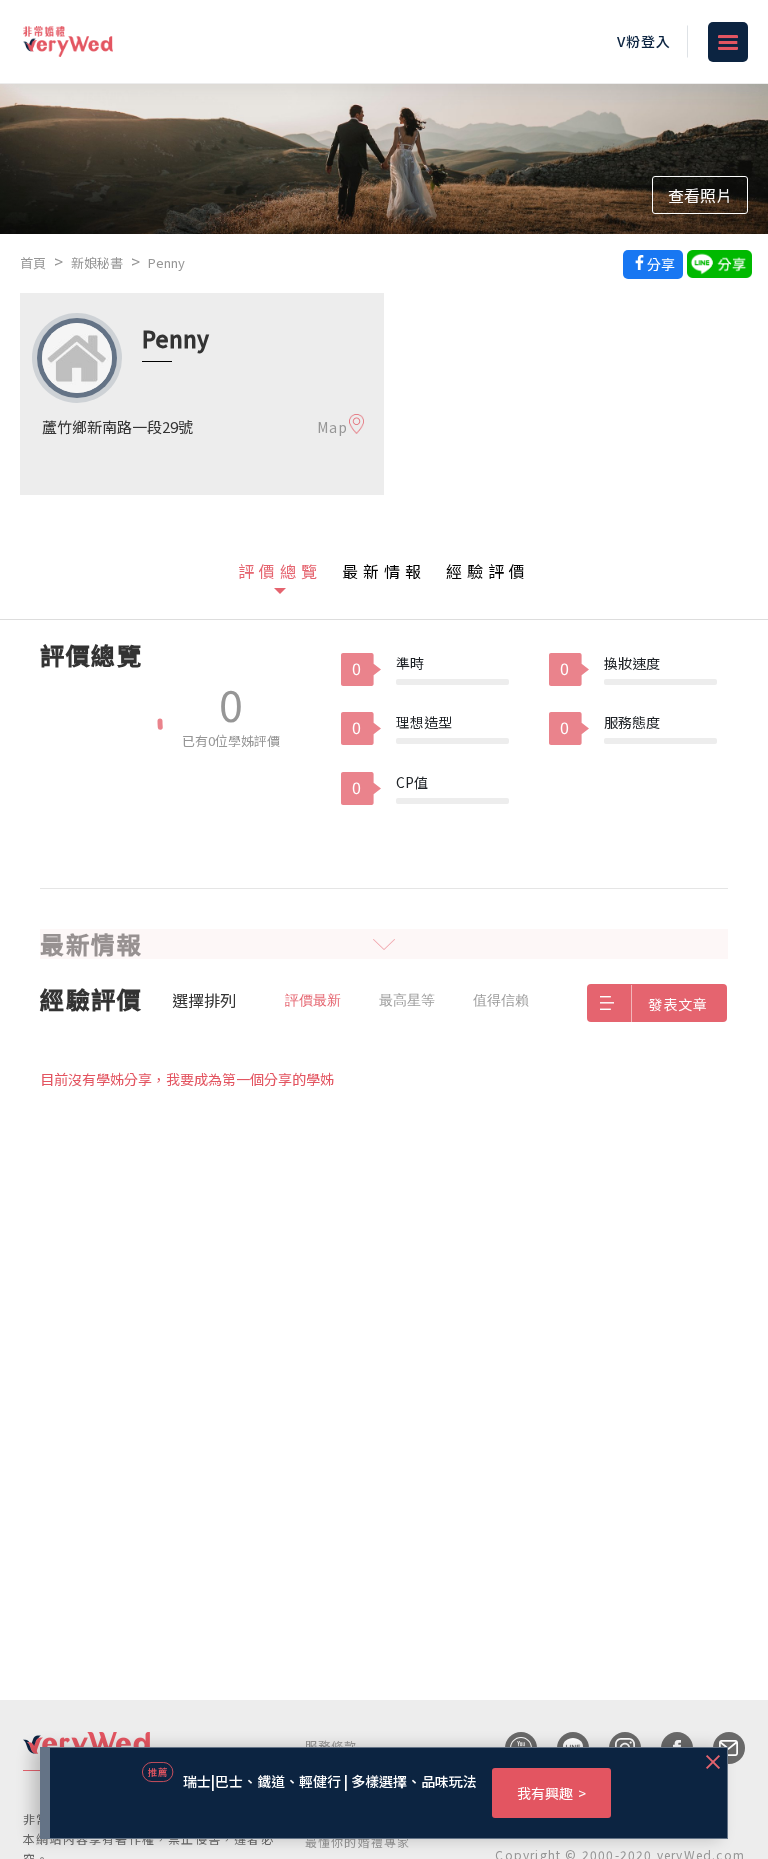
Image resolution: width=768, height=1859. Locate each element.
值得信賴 (501, 1000)
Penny (166, 262)
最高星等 (407, 1000)
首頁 (33, 262)
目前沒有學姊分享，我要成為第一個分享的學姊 (187, 1079)
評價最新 (313, 1000)
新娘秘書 (97, 262)
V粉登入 (644, 41)
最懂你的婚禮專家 (358, 1841)
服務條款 (331, 1745)
